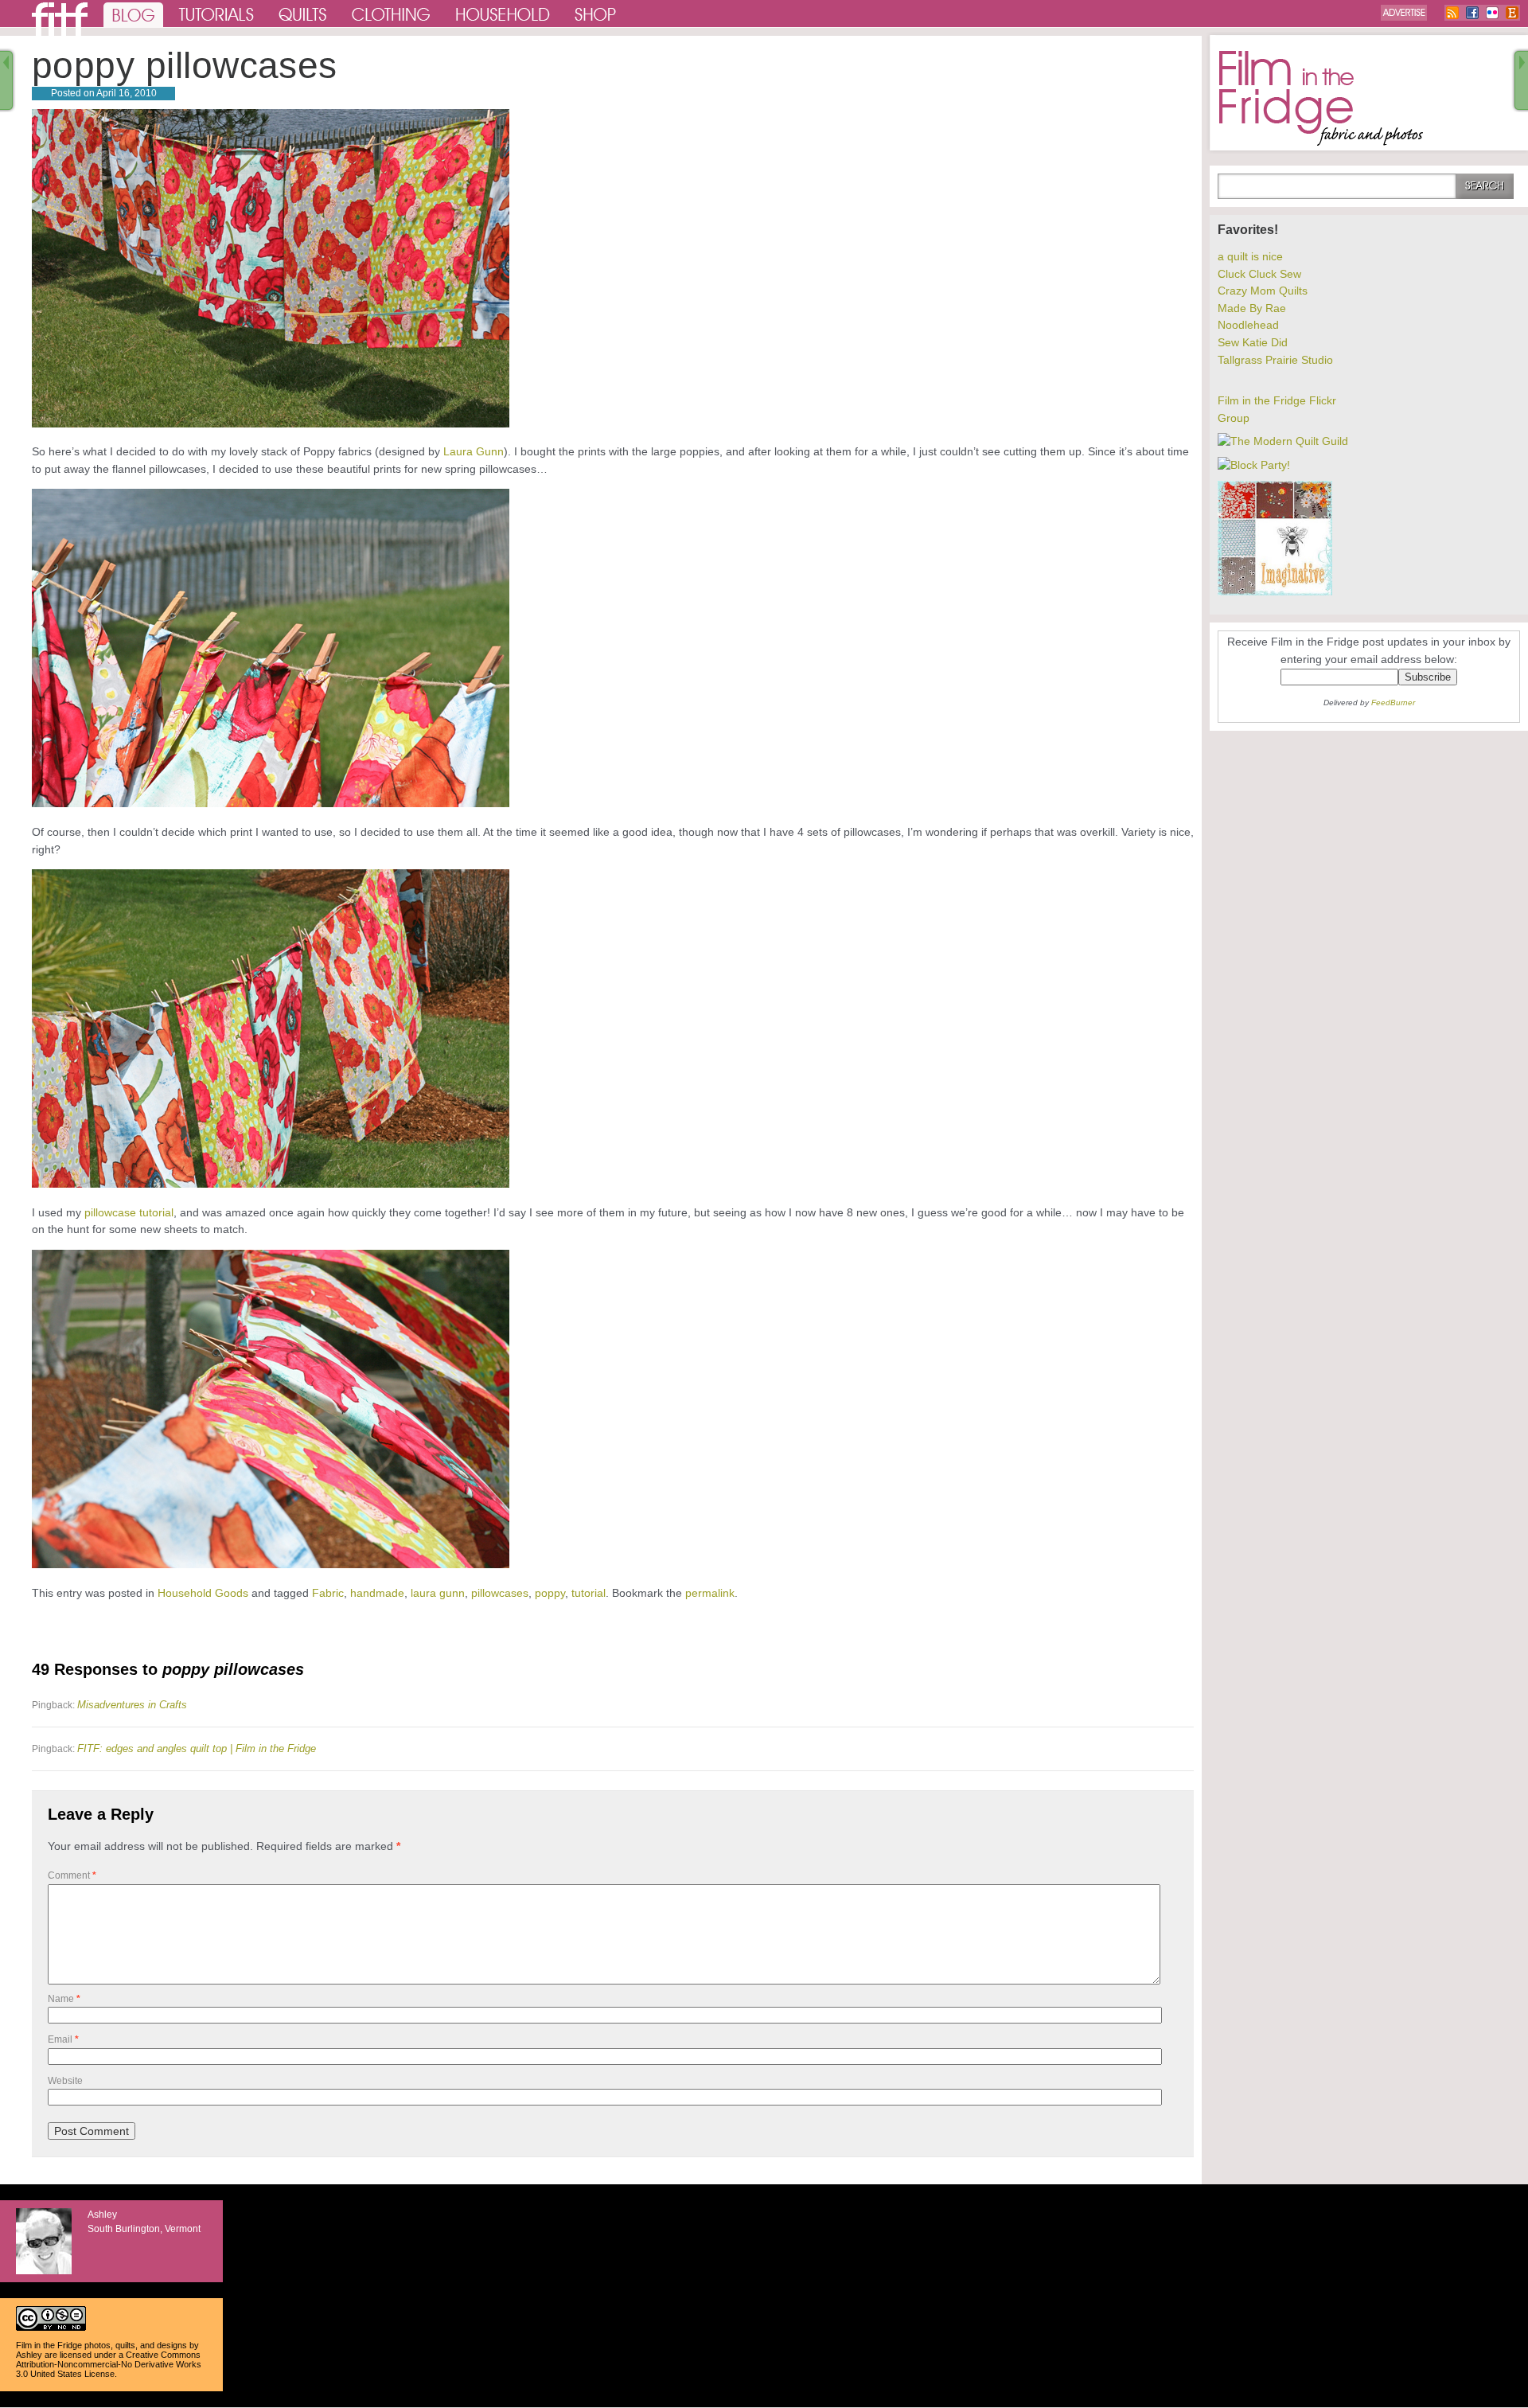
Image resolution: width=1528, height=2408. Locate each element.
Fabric (328, 1593)
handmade (377, 1593)
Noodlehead (1248, 325)
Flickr (1492, 13)
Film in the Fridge (1321, 99)
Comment (72, 1875)
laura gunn (438, 1593)
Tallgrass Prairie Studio (1275, 360)
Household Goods (203, 1593)
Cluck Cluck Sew (1259, 274)
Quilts (303, 14)
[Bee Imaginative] (1275, 591)
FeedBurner (1393, 702)
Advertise (1404, 13)
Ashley (29, 2355)
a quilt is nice (1250, 256)
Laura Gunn (474, 451)
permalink (710, 1593)
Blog (133, 14)
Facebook (1472, 13)
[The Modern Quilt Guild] (1283, 441)
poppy (550, 1593)
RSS (1452, 13)
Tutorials (217, 14)
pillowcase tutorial (129, 1212)
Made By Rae (1252, 308)
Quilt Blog (60, 19)
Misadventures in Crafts (132, 1705)
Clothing (392, 14)
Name (64, 1999)
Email (63, 2039)
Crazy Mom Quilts (1263, 291)
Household (504, 14)
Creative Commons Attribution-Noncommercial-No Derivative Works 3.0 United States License (109, 2364)
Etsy (1512, 13)
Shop (596, 14)
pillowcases (500, 1593)
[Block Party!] (1254, 465)
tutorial (589, 1593)
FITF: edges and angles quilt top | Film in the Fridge (197, 1748)
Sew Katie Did (1253, 342)
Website (65, 2081)
